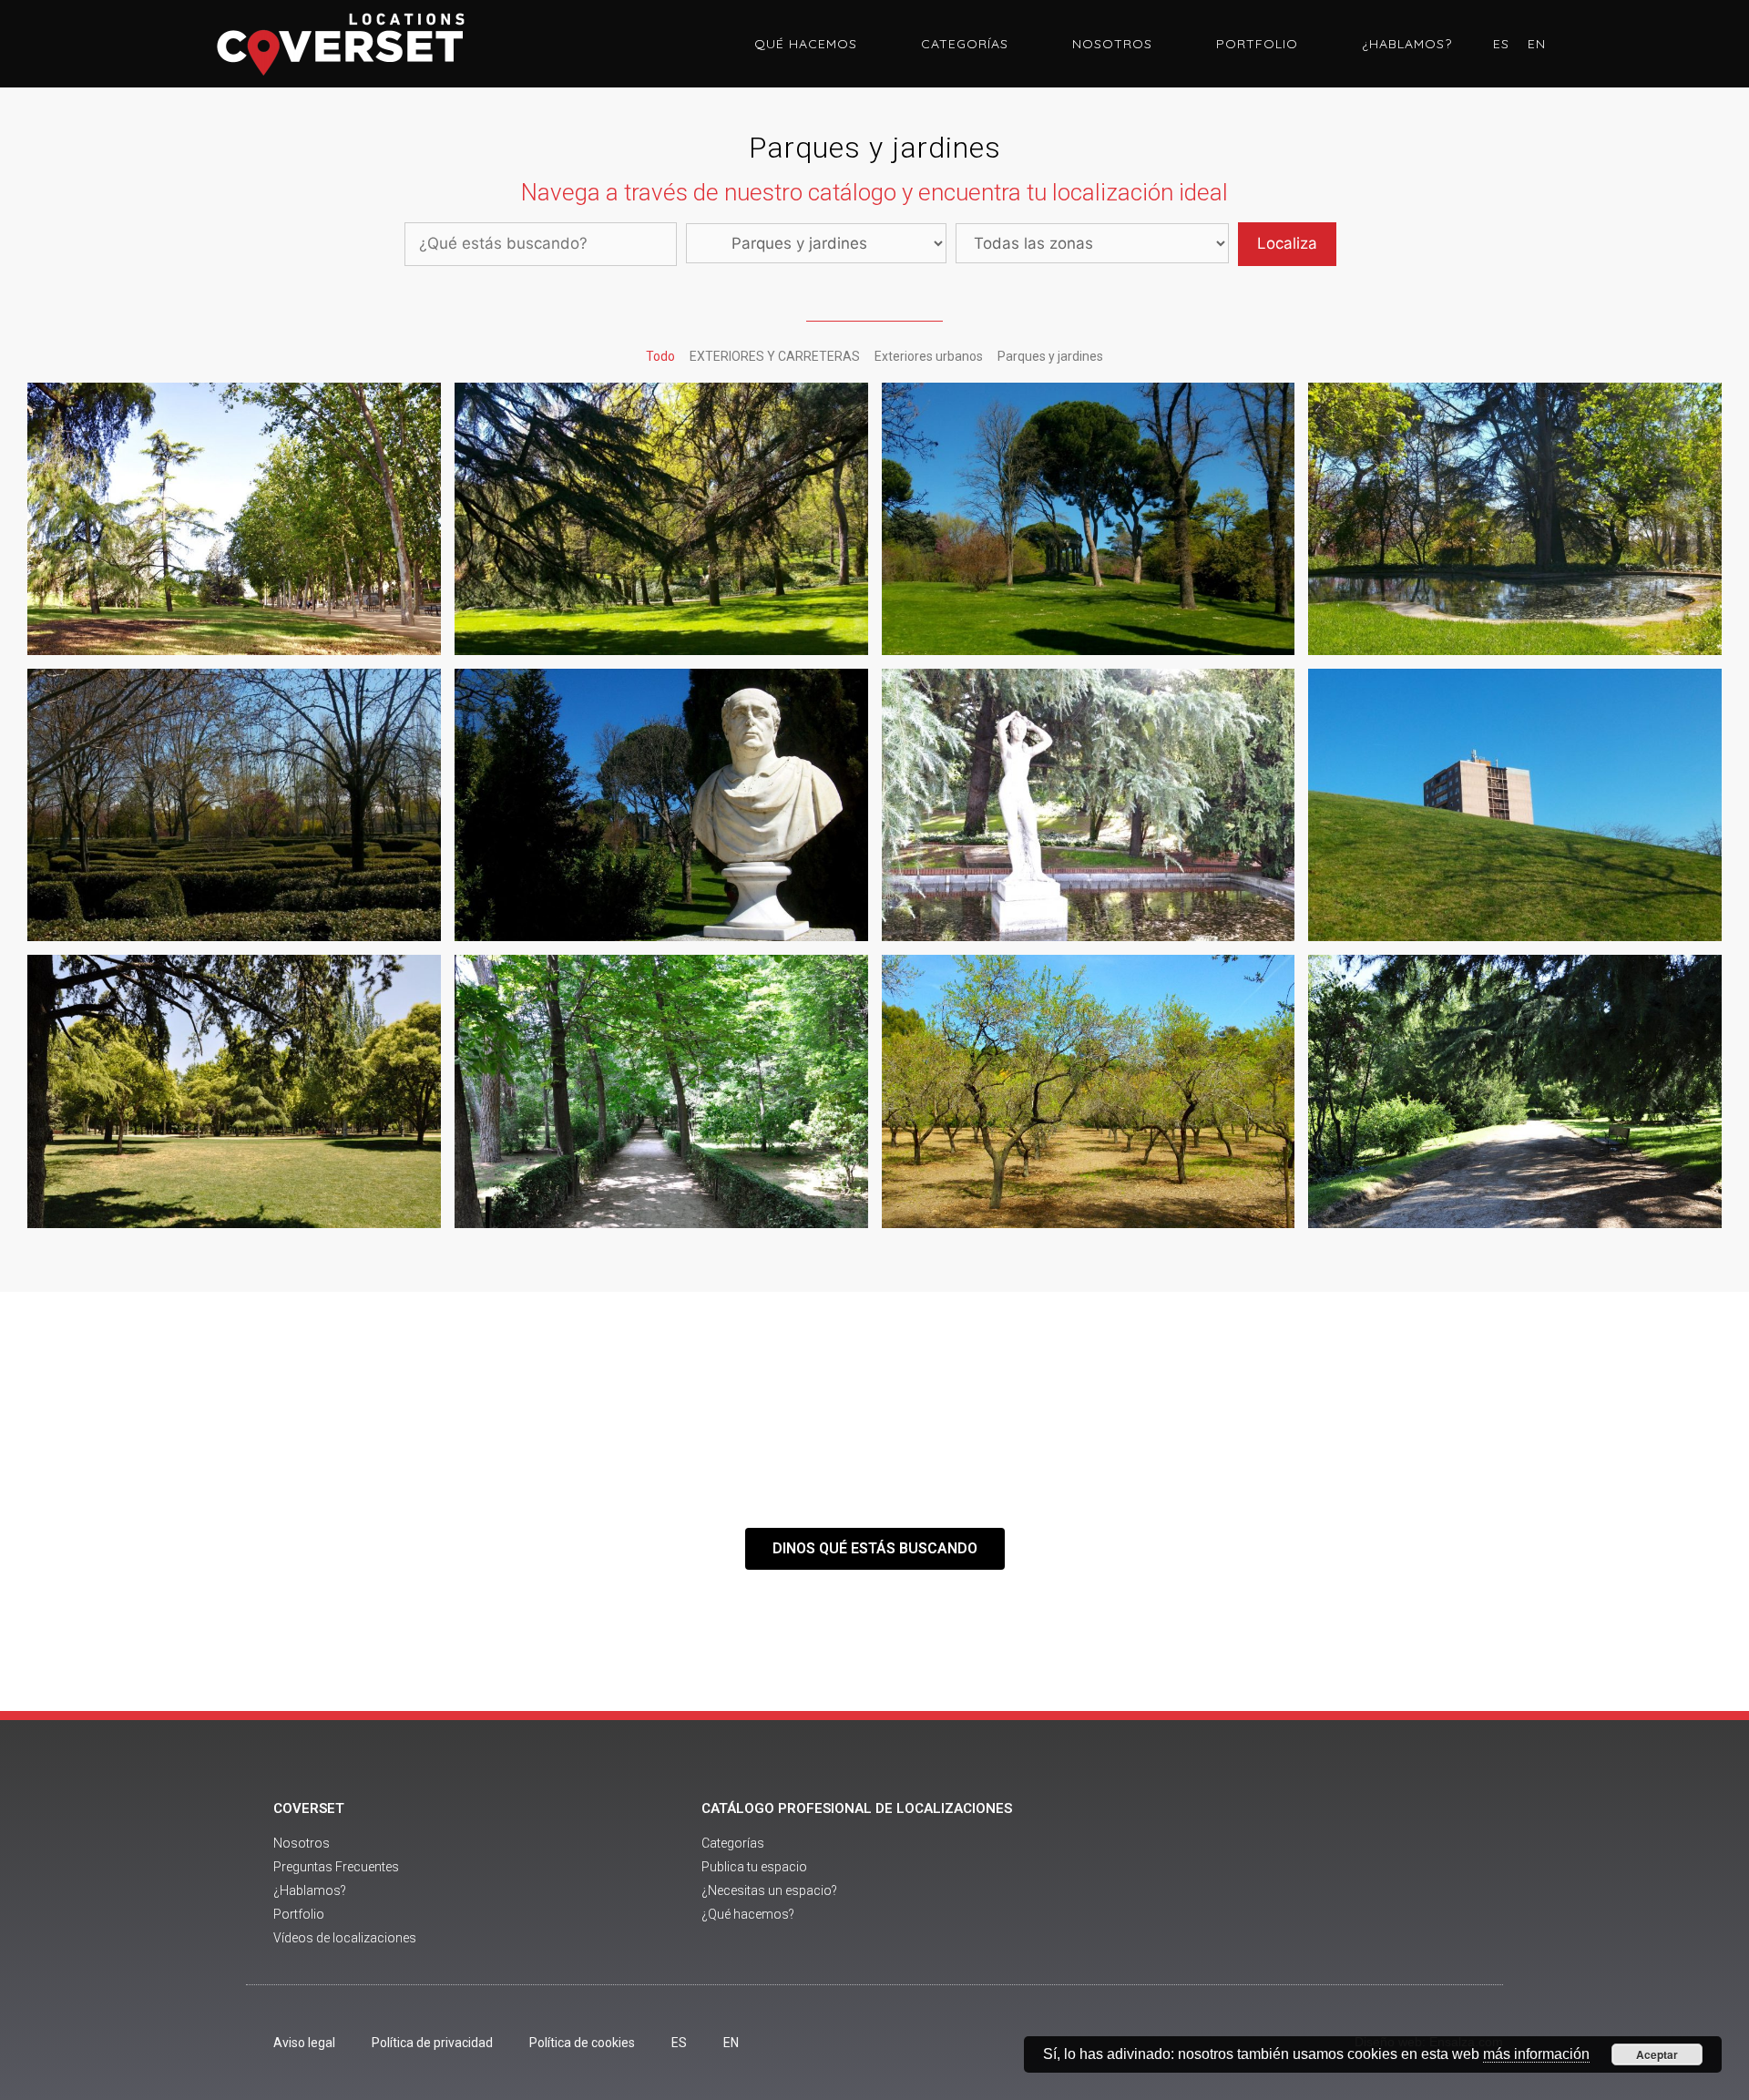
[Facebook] (1264, 1875)
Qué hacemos (806, 44)
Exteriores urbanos (929, 356)
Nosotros (1112, 44)
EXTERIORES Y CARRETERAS (775, 356)
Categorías (965, 44)
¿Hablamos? (1407, 44)
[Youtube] (1314, 1875)
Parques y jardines (1050, 356)
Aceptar (1657, 2054)
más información (1536, 2054)
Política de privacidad (432, 2043)
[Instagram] (1365, 1875)
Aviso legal (304, 2043)
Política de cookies (582, 2043)
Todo (660, 356)
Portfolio (1257, 44)
